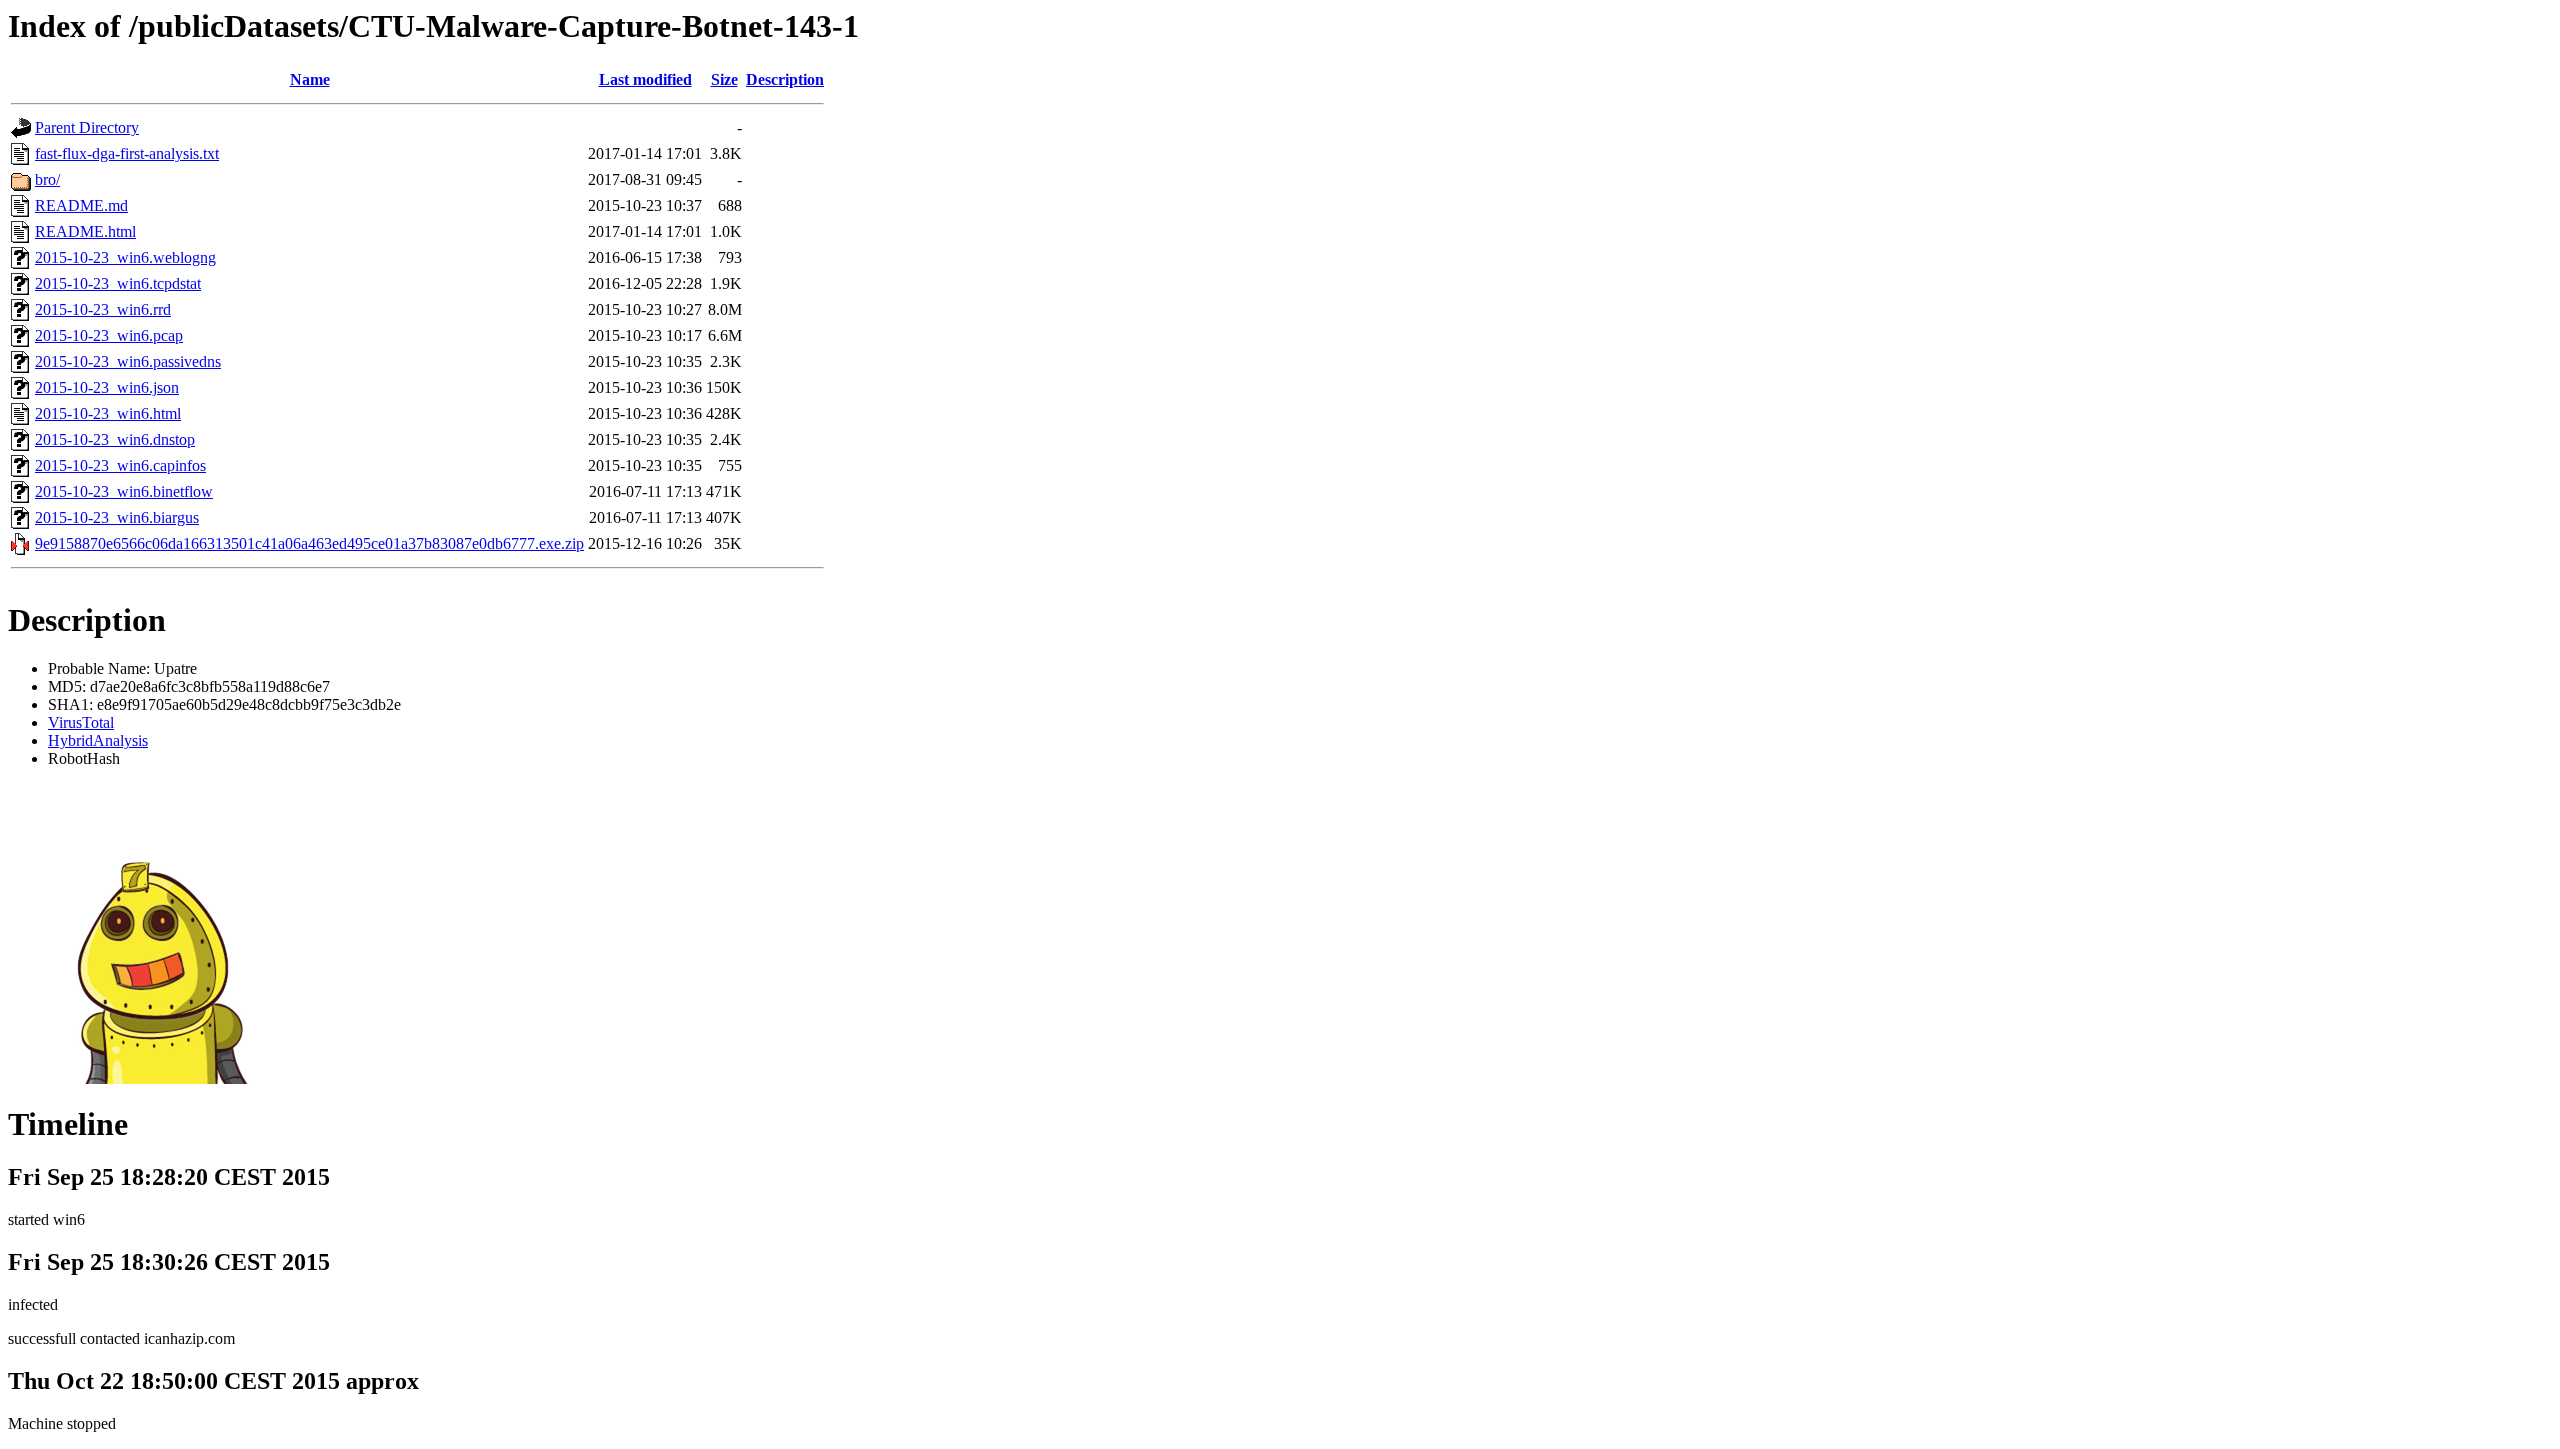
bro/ (47, 179)
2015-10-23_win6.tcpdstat (118, 283)
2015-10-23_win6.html (108, 413)
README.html (85, 231)
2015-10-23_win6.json (107, 387)
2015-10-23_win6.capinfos (120, 465)
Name (310, 79)
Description (785, 79)
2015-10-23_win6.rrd (103, 309)
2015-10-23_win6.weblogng (125, 257)
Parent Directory (87, 127)
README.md (81, 205)
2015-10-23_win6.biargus (117, 517)
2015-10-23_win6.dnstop (115, 439)
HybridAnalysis (98, 740)
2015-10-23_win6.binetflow (124, 491)
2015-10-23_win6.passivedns (128, 361)
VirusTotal (81, 722)
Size (724, 79)
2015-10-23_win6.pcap (109, 335)
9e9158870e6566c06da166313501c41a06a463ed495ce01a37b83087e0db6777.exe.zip (309, 543)
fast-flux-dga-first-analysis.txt (127, 153)
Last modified (645, 79)
